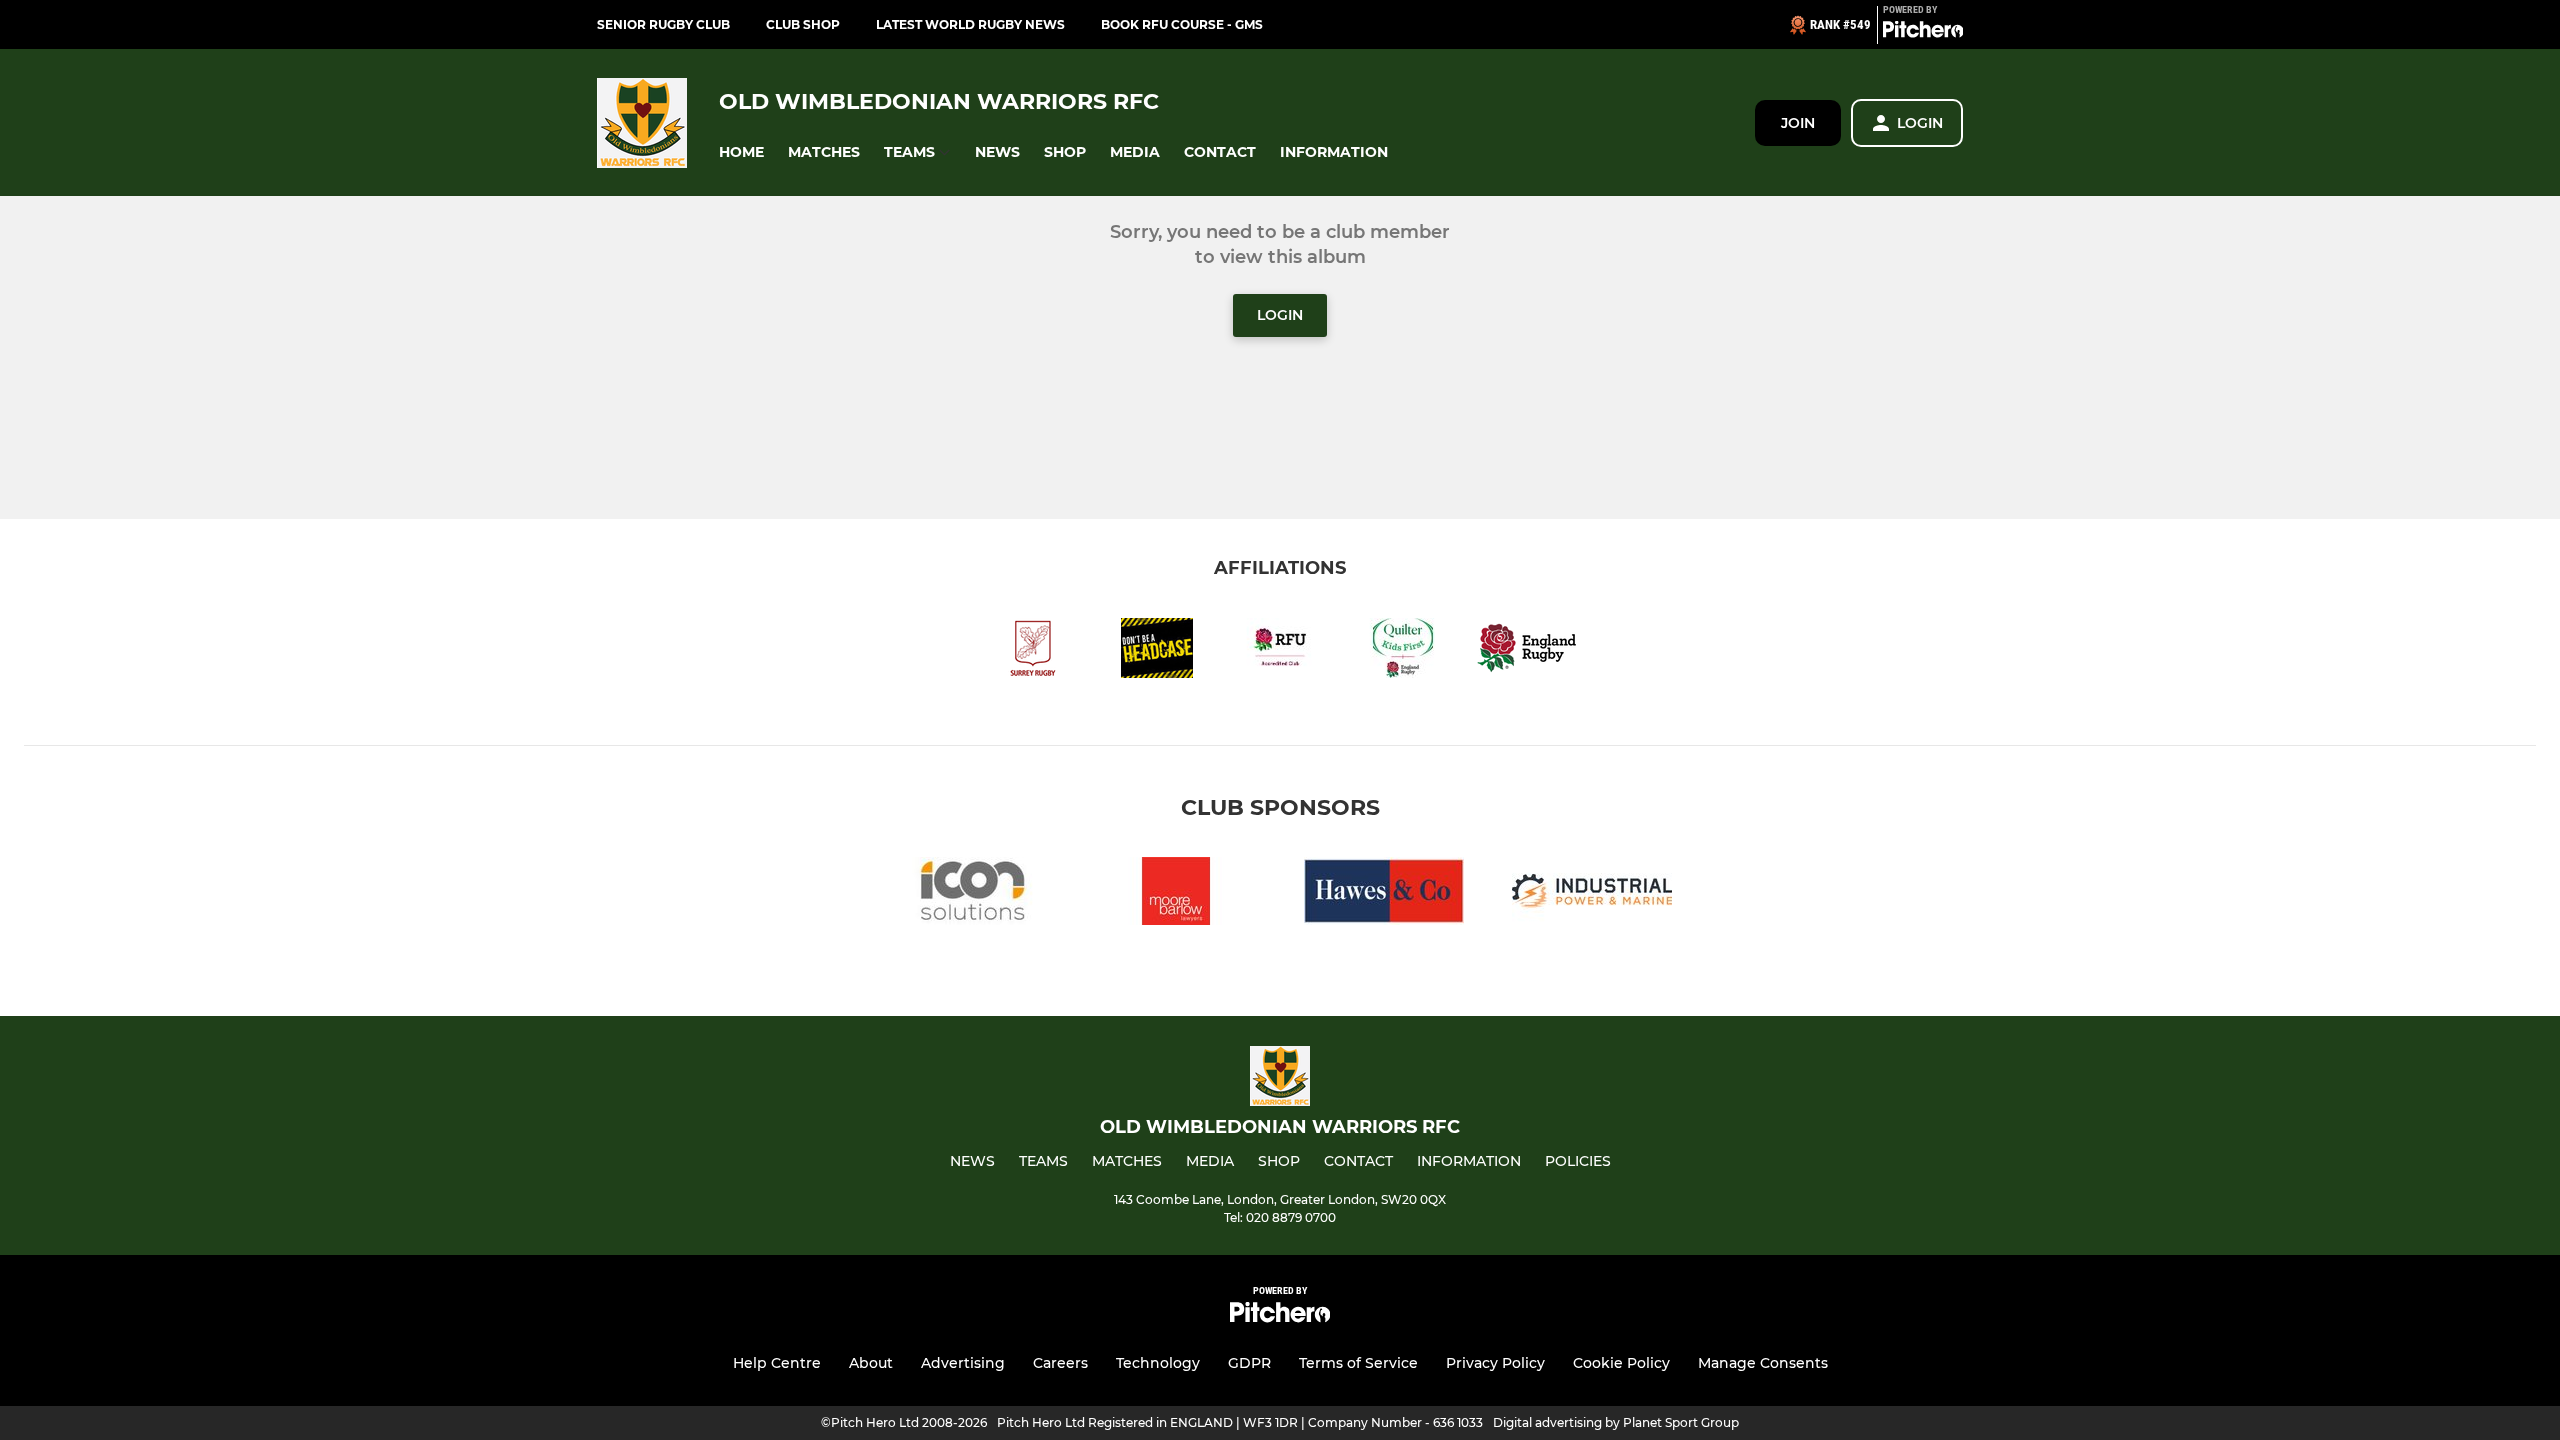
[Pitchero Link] (1923, 33)
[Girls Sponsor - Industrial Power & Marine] (1592, 894)
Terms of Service (1358, 1363)
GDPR (1249, 1363)
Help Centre (777, 1363)
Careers (1060, 1363)
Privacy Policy (1495, 1363)
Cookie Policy (1621, 1363)
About (871, 1363)
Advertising (963, 1363)
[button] (741, 152)
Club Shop (803, 24)
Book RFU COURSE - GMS (1182, 24)
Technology (1158, 1363)
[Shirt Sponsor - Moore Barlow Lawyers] (1176, 894)
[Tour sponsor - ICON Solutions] (968, 894)
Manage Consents (1763, 1363)
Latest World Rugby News (970, 24)
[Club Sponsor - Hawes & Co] (1384, 894)
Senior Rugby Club (663, 24)
